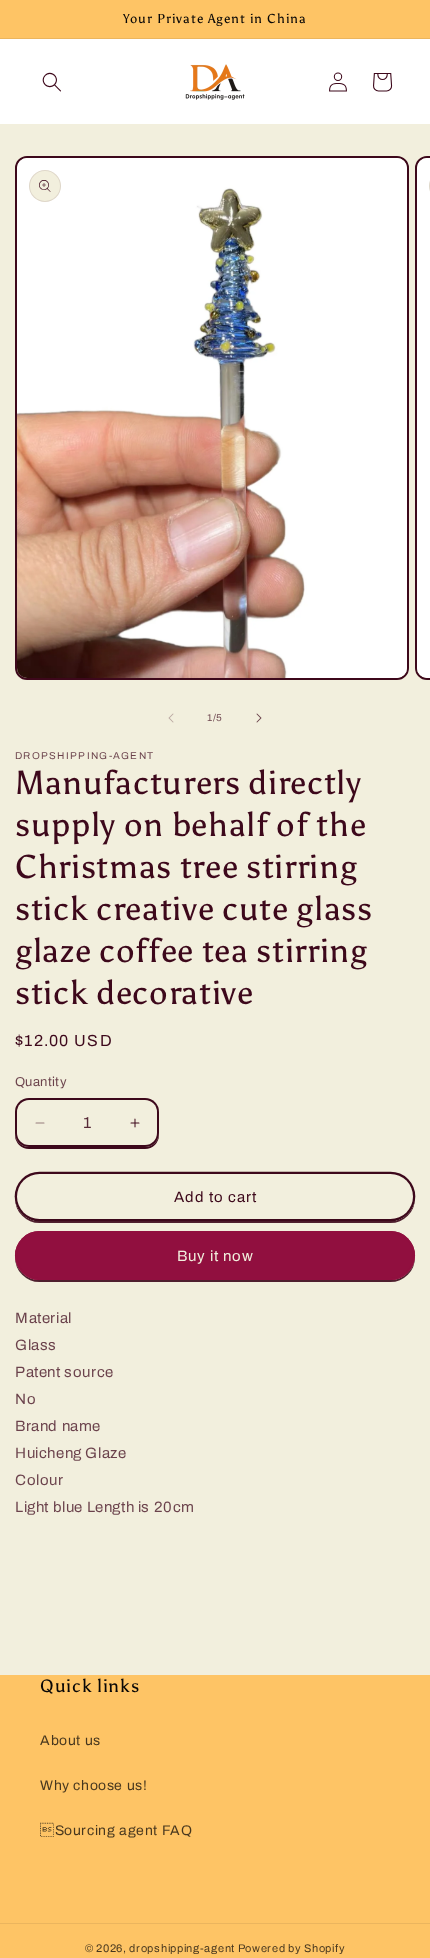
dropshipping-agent (182, 1948)
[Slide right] (259, 718)
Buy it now (215, 1256)
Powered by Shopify (292, 1948)
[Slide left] (171, 718)
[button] (52, 82)
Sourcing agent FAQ (116, 1830)
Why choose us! (93, 1785)
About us (70, 1740)
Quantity (41, 1082)
